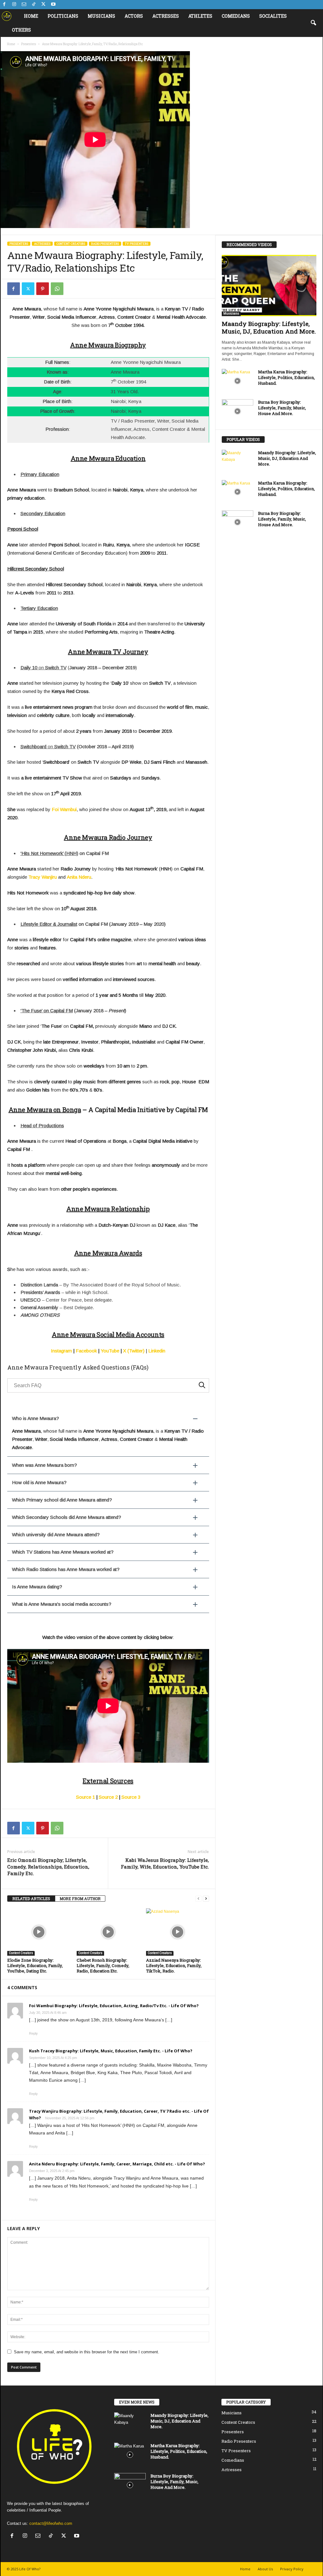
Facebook (86, 1351)
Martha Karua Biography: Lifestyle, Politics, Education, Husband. (286, 377)
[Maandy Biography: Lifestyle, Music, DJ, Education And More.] (269, 286)
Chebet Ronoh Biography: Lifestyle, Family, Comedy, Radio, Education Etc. (103, 1965)
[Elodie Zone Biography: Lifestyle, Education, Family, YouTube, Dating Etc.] (39, 1932)
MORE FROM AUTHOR (80, 1899)
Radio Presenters (105, 244)
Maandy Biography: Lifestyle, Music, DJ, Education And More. (269, 327)
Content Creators (71, 244)
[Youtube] (53, 5)
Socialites (273, 16)
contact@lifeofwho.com (51, 2523)
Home (31, 16)
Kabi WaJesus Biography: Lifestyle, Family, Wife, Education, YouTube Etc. (165, 1863)
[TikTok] (34, 5)
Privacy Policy (292, 2569)
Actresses (166, 16)
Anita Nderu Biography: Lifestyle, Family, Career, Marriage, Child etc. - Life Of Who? (117, 2164)
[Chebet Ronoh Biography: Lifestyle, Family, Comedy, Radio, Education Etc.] (108, 1932)
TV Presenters (137, 244)
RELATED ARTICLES (31, 1899)
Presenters (29, 44)
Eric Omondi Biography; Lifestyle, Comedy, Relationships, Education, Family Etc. (48, 1867)
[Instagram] (14, 5)
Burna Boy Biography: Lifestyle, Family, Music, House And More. (282, 408)
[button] (313, 23)
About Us (265, 2569)
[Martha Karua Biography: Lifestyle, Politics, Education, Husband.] (238, 381)
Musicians (101, 16)
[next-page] (206, 1899)
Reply (33, 2033)
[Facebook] (4, 5)
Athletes (200, 16)
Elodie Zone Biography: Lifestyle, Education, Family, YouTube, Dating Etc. (35, 1965)
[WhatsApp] (57, 289)
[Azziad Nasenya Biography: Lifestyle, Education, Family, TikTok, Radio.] (178, 1932)
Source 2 (108, 1797)
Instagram (61, 1351)
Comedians (236, 16)
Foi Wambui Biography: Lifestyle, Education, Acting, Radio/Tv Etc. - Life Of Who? (114, 2006)
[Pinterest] (43, 289)
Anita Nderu (79, 877)
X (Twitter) (134, 1351)
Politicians (63, 16)
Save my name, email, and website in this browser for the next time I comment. (87, 2352)
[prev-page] (198, 1899)
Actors (134, 16)
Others (21, 30)
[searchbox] (108, 1385)
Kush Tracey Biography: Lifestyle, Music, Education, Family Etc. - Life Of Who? (111, 2051)
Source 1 (85, 1797)
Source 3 (131, 1797)
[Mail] (24, 5)
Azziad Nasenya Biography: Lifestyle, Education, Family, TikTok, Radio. (174, 1965)
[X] (44, 5)
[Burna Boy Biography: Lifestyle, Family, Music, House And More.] (238, 411)
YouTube (110, 1351)
